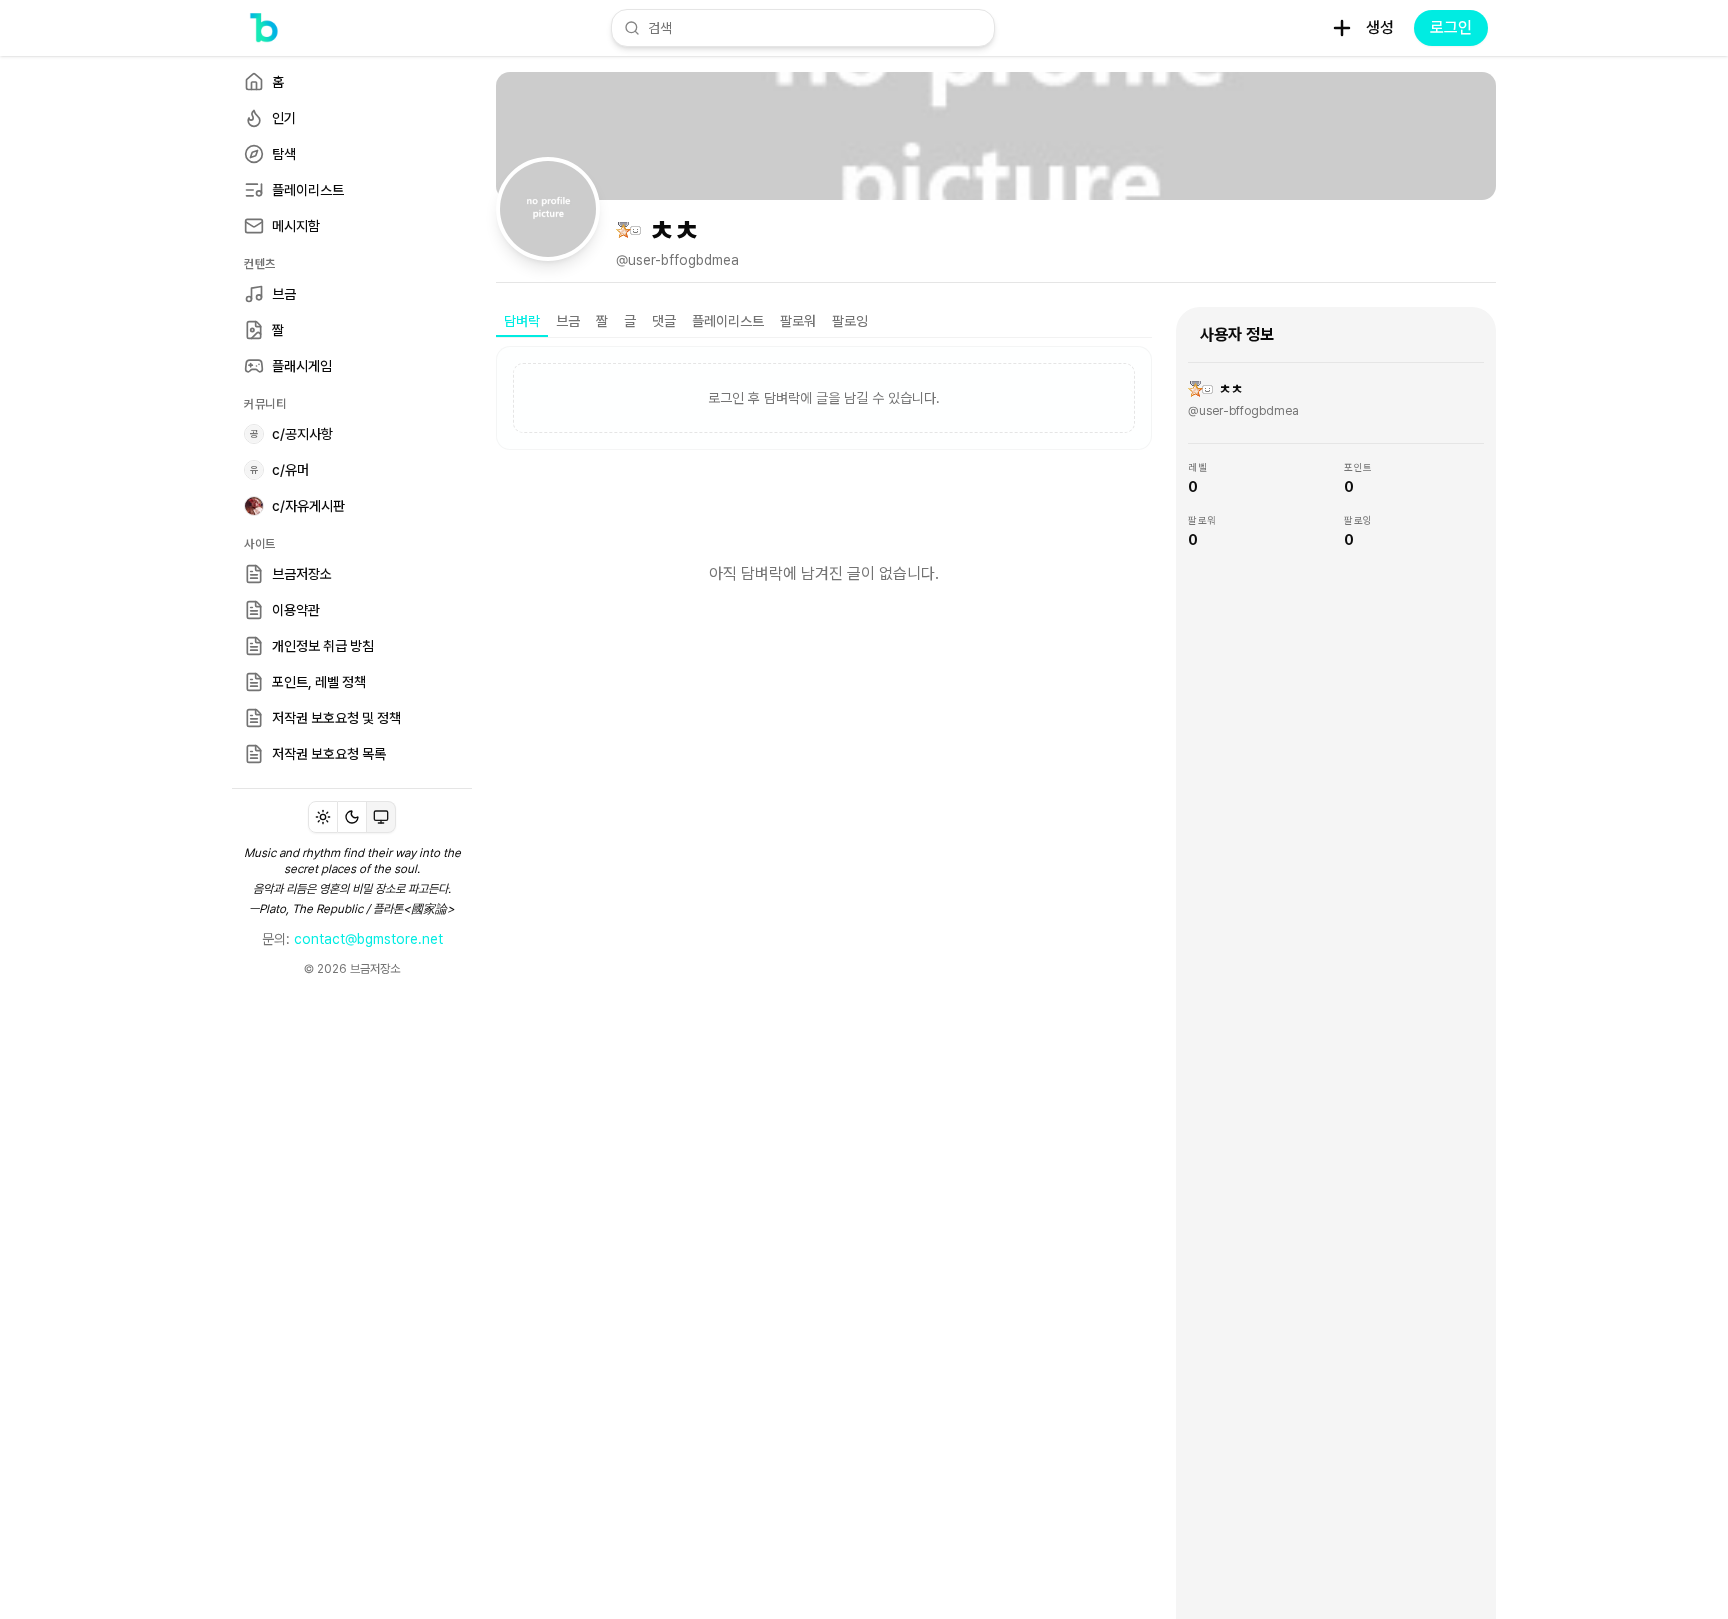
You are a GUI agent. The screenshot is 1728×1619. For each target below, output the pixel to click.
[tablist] (824, 322)
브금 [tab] (568, 321)
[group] (352, 817)
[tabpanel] (824, 506)
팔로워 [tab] (798, 321)
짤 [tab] (602, 321)
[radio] (323, 817)
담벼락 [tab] (522, 321)
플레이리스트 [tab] (728, 321)
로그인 (1451, 27)
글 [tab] (630, 321)
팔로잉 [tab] (850, 321)
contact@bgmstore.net (368, 939)
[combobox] (815, 28)
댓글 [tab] (664, 321)
